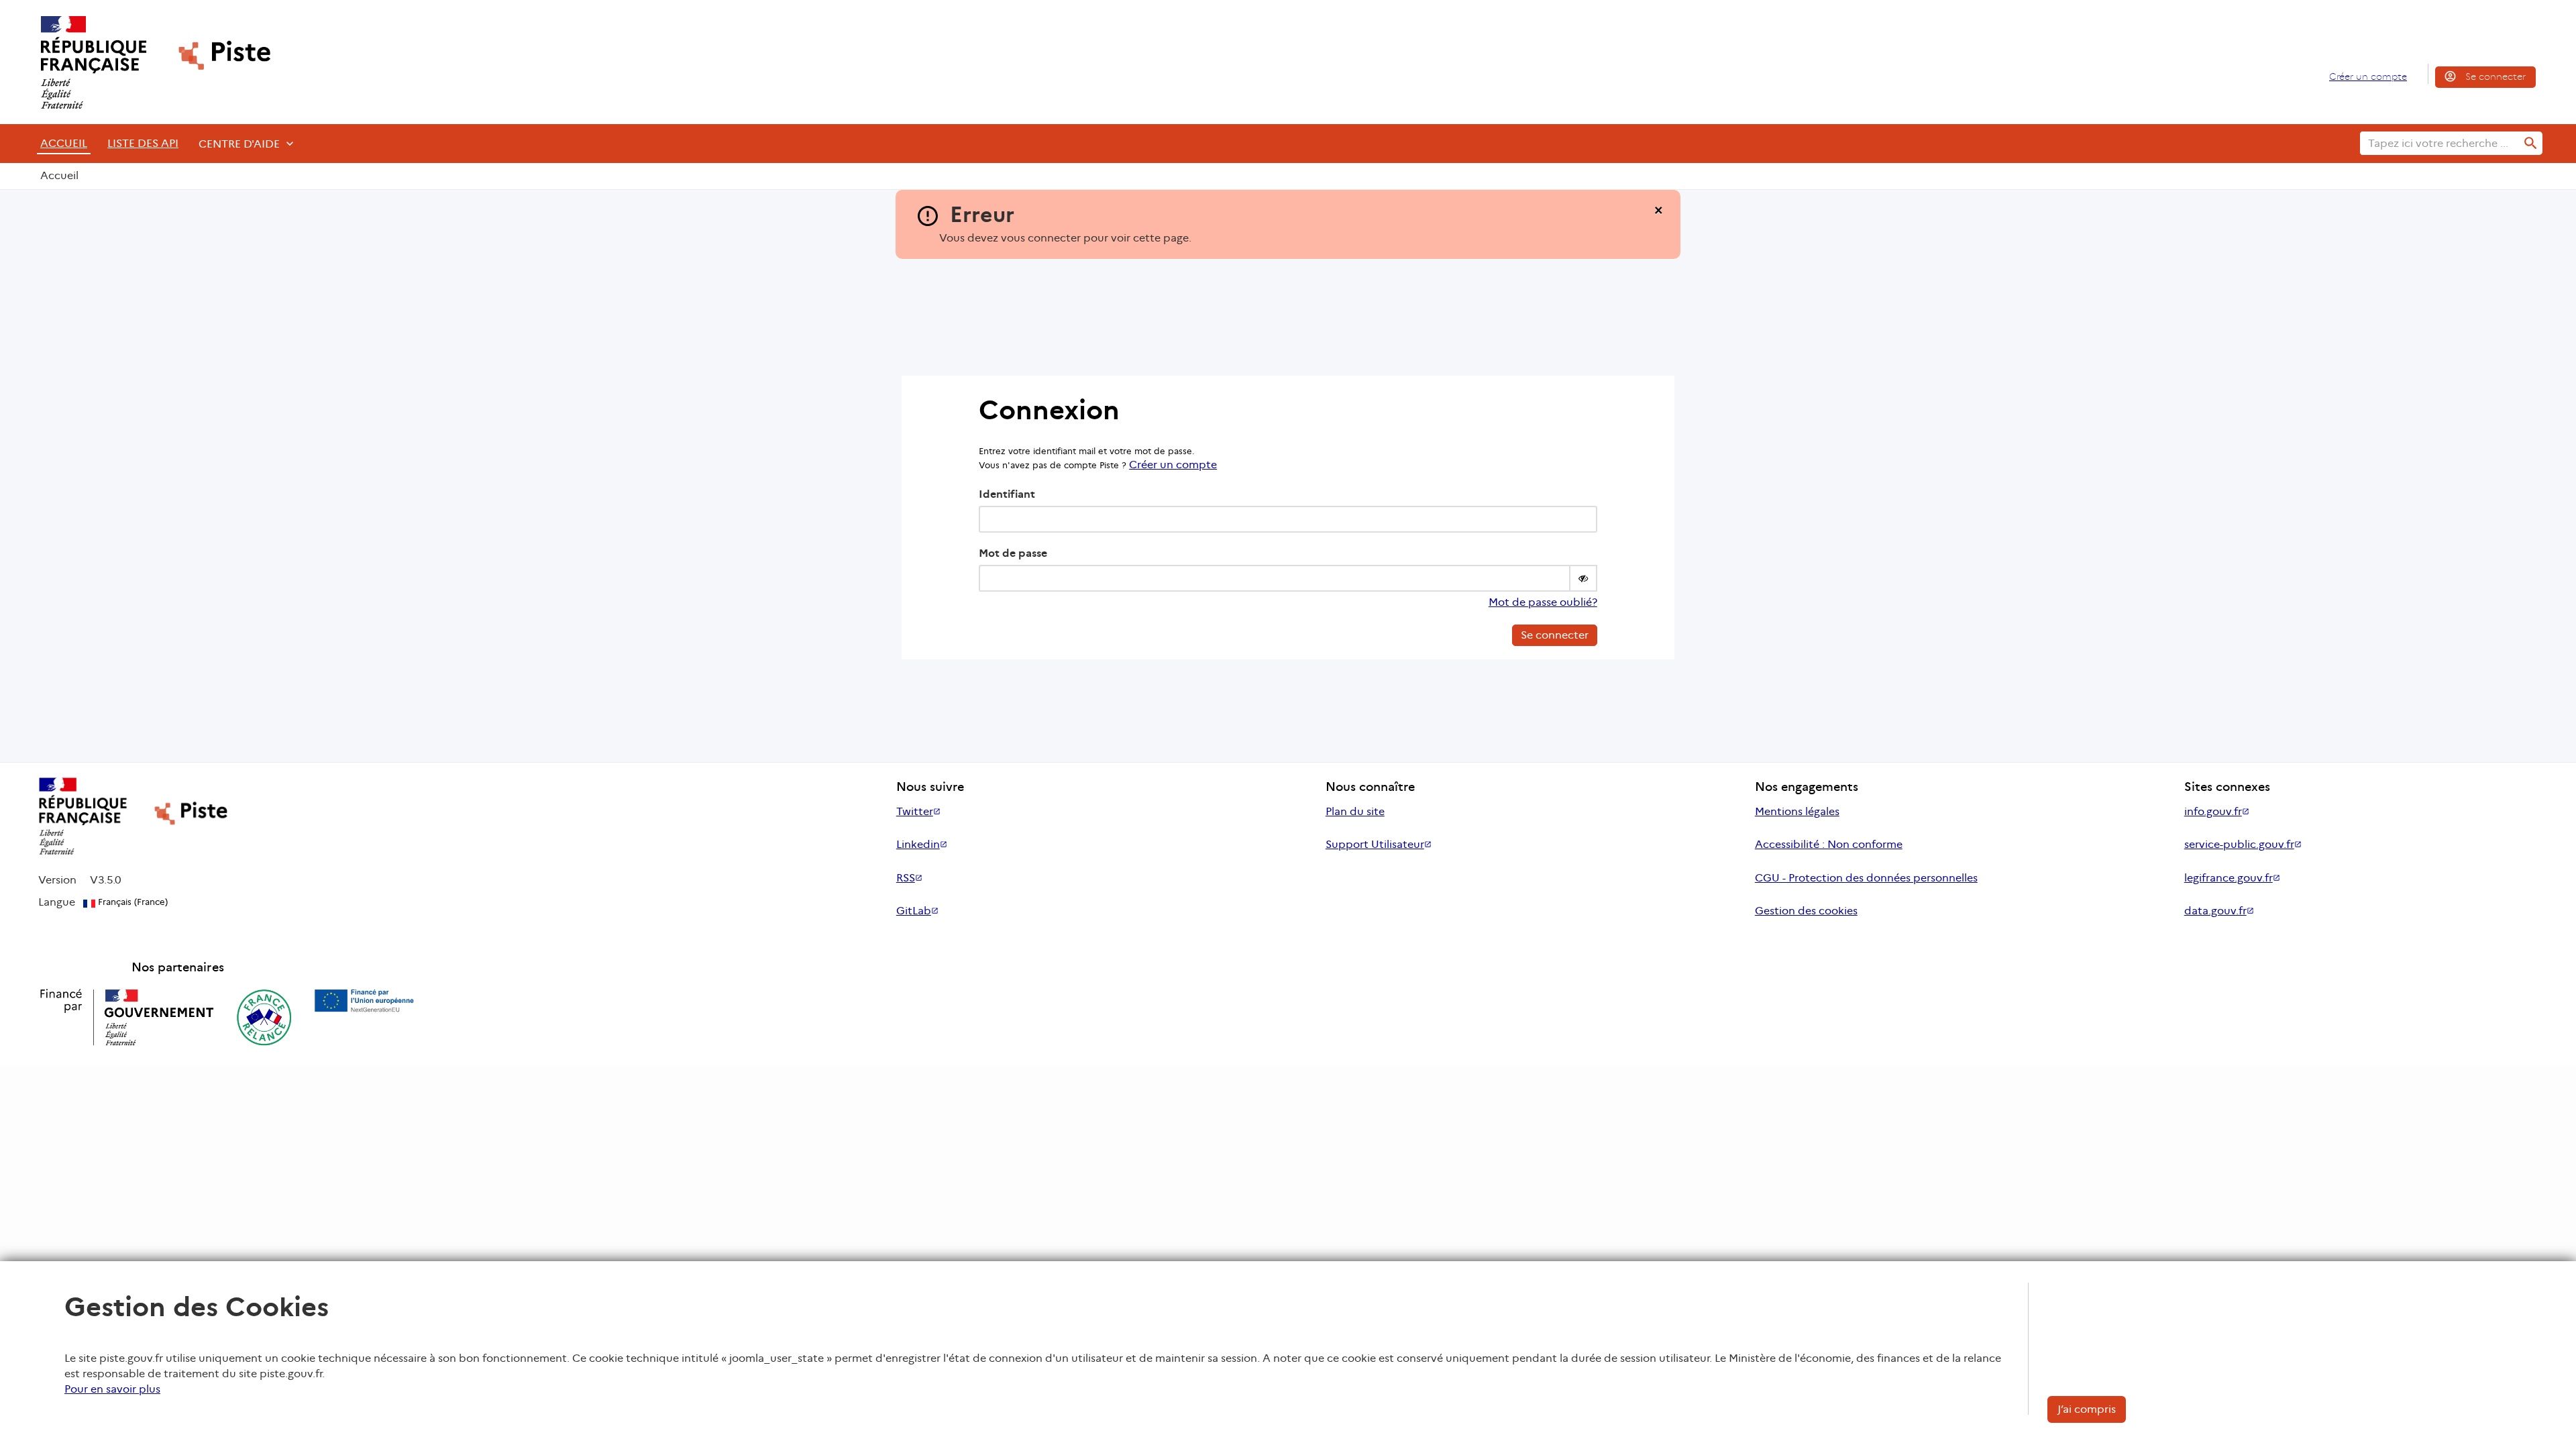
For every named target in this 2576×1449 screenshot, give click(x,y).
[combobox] (2440, 143)
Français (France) (131, 902)
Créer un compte (2368, 76)
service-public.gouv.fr (2239, 844)
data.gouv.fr (2215, 911)
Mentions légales (1797, 811)
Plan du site (1355, 811)
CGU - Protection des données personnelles (1866, 878)
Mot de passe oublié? (1543, 602)
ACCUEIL (64, 143)
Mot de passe (1013, 553)
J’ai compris (2087, 1409)
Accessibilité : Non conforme (1829, 844)
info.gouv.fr (2213, 811)
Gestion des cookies (1806, 911)
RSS (906, 878)
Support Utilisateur (1375, 844)
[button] (1583, 578)
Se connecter (2495, 76)
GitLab (914, 911)
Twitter (915, 811)
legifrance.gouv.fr (2229, 878)
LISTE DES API (143, 143)
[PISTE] (150, 62)
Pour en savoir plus (112, 1389)
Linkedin (918, 844)
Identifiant (1007, 494)
